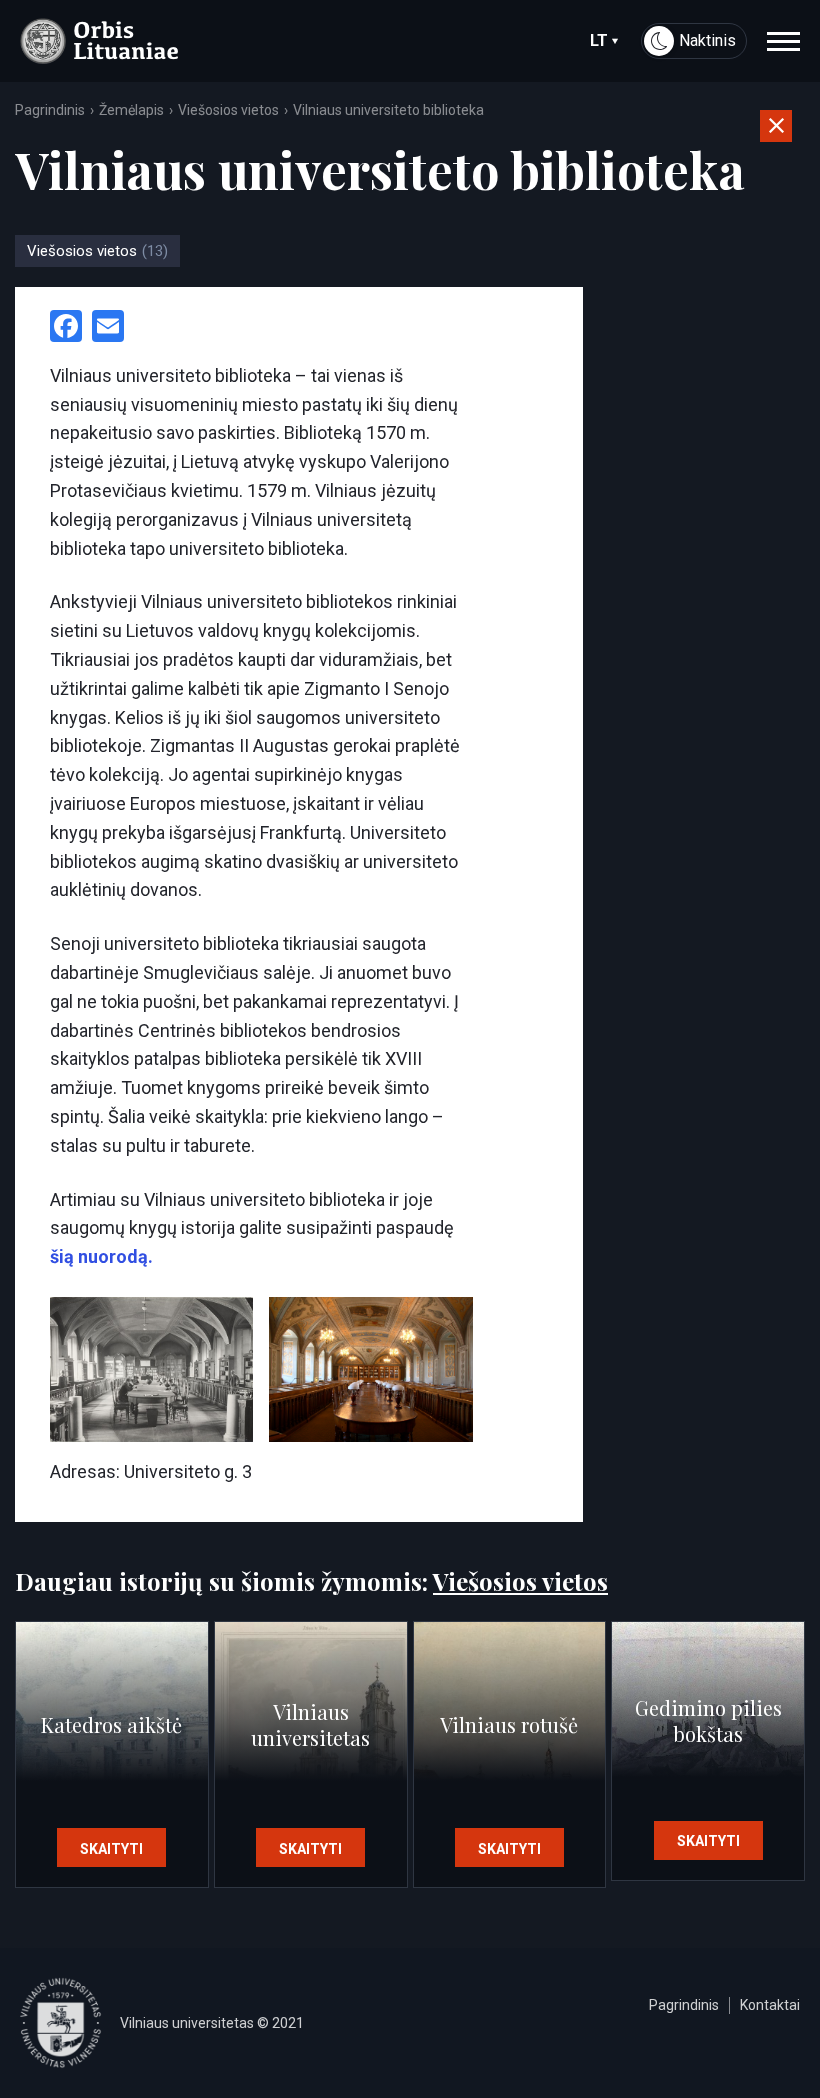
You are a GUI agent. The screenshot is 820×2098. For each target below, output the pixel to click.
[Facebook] (66, 328)
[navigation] (783, 41)
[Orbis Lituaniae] (99, 41)
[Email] (108, 328)
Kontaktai (770, 2005)
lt (599, 40)
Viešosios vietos (228, 110)
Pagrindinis (50, 110)
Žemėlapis (131, 110)
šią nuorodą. (101, 1256)
